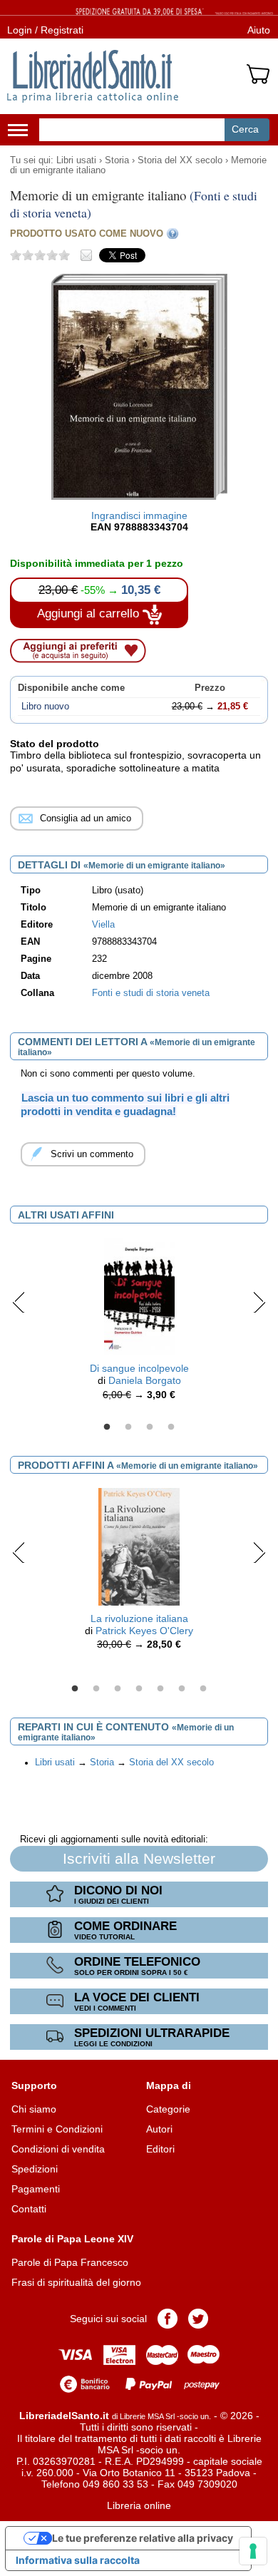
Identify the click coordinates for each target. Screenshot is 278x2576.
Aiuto (259, 30)
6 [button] (182, 1689)
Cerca (245, 129)
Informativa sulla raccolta (78, 2560)
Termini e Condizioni (57, 2129)
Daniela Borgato (145, 1380)
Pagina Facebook (168, 2319)
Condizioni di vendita (58, 2149)
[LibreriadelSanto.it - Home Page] (93, 76)
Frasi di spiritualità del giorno (76, 2282)
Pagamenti (36, 2189)
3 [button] (150, 1427)
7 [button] (203, 1689)
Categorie (168, 2109)
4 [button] (171, 1427)
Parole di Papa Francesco (70, 2262)
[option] (139, 1323)
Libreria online (139, 2505)
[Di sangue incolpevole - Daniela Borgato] (139, 1296)
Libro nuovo (45, 707)
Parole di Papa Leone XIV (72, 2239)
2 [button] (128, 1427)
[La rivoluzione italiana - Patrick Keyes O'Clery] (139, 1546)
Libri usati (76, 160)
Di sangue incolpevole (139, 1368)
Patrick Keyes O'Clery (144, 1631)
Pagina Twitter (198, 2319)
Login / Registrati (45, 30)
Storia (117, 160)
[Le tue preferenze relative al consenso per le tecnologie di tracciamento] (253, 2551)
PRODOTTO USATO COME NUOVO (87, 234)
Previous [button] (19, 1302)
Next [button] (259, 1302)
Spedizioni (35, 2169)
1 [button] (107, 1427)
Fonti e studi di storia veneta (151, 993)
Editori (160, 2149)
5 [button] (160, 1689)
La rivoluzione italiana (139, 1618)
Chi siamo (34, 2109)
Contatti (29, 2209)
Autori (159, 2129)
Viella (103, 925)
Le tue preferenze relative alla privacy (143, 2538)
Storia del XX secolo (180, 160)
